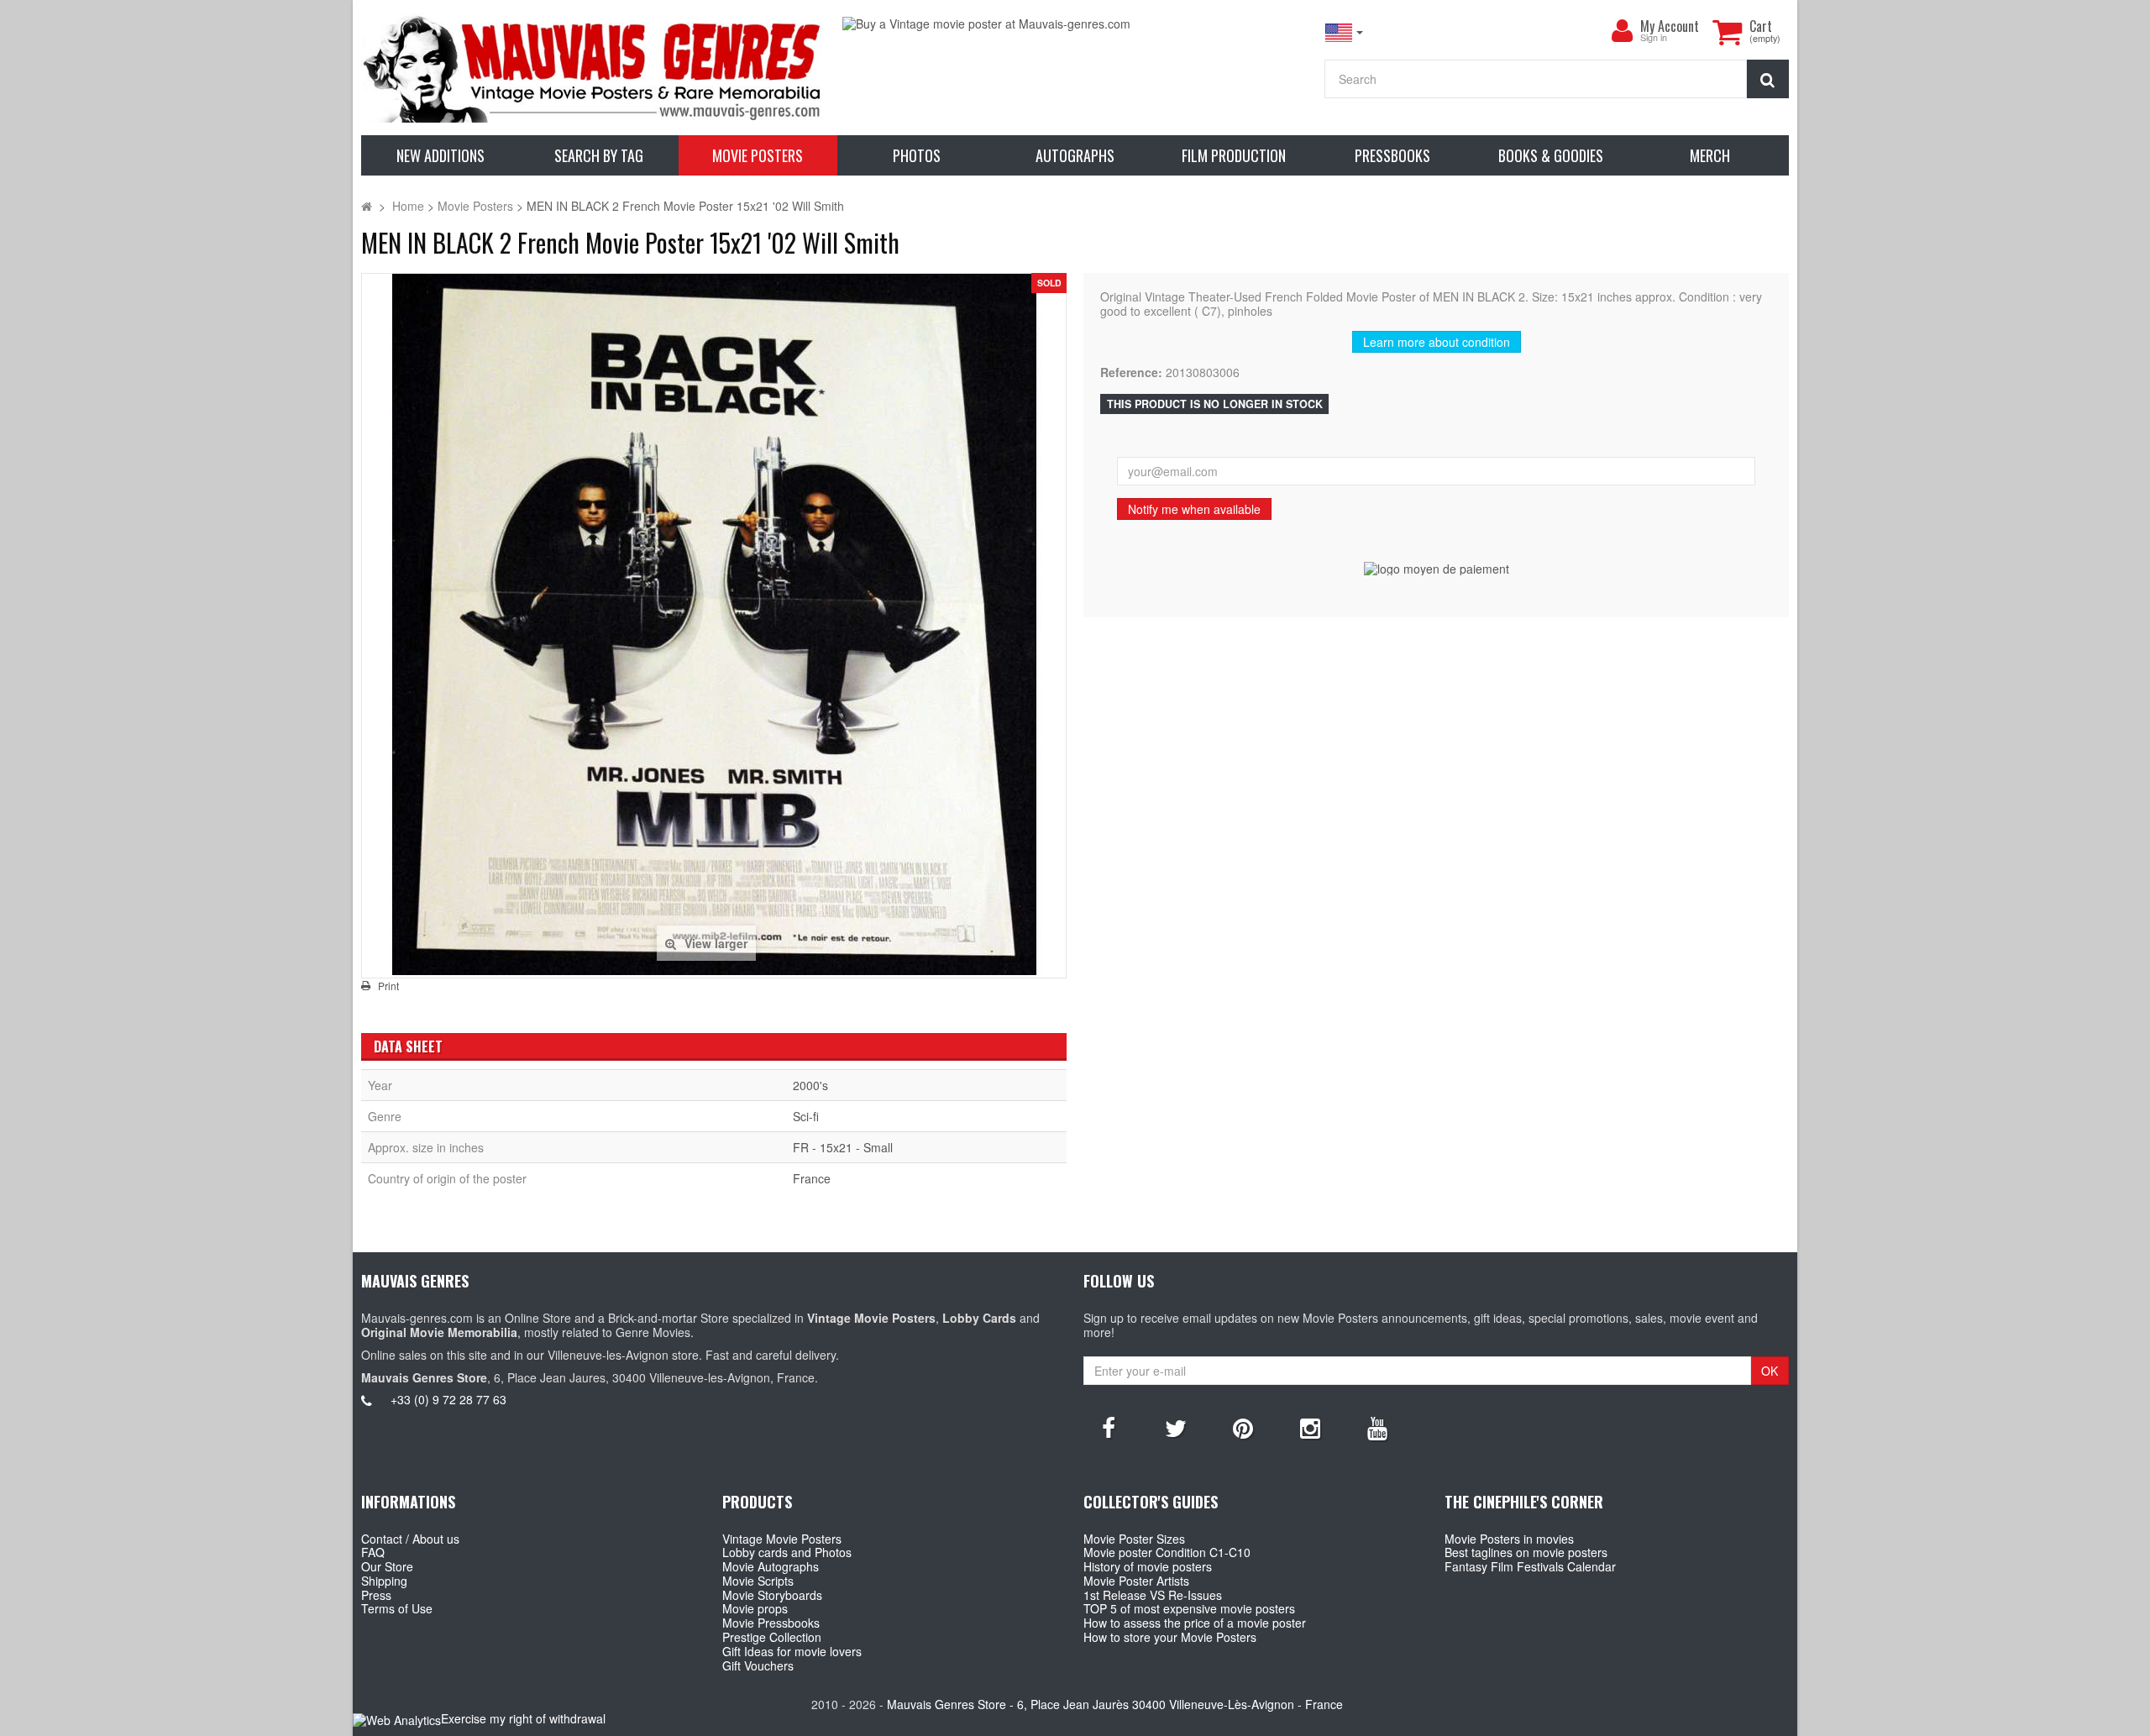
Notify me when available (1194, 509)
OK (1770, 1371)
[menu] (1622, 31)
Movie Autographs (771, 1566)
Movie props (755, 1608)
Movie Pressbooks (771, 1623)
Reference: (1131, 372)
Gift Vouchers (758, 1665)
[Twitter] (1176, 1427)
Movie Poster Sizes (1134, 1539)
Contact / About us (410, 1539)
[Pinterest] (1243, 1427)
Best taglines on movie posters (1526, 1552)
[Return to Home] (367, 206)
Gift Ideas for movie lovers (792, 1651)
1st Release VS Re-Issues (1153, 1595)
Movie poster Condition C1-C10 (1167, 1552)
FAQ (373, 1552)
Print (388, 986)
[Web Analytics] (397, 1720)
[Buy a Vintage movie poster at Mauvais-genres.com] (1075, 24)
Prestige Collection (772, 1637)
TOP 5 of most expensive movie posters (1189, 1608)
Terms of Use (397, 1608)
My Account (1670, 26)
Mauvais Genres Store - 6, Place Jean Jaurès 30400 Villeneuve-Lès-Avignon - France (1115, 1704)
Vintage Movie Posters (782, 1539)
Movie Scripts (758, 1581)
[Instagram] (1310, 1427)
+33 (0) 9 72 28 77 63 (448, 1399)
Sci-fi (806, 1116)
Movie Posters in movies (1509, 1539)
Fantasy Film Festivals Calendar (1530, 1566)
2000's (810, 1085)
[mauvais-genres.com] (593, 68)
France (812, 1178)
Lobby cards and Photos (787, 1552)
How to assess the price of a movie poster (1195, 1623)
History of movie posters (1148, 1566)
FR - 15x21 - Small (843, 1147)
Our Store (387, 1566)
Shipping (384, 1581)
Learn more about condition (1437, 342)
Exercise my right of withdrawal (523, 1718)
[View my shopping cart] (1727, 32)
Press (376, 1595)
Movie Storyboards (772, 1595)
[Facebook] (1109, 1427)
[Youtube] (1377, 1427)
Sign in (1654, 38)
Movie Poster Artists (1136, 1581)
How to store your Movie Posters (1170, 1637)
